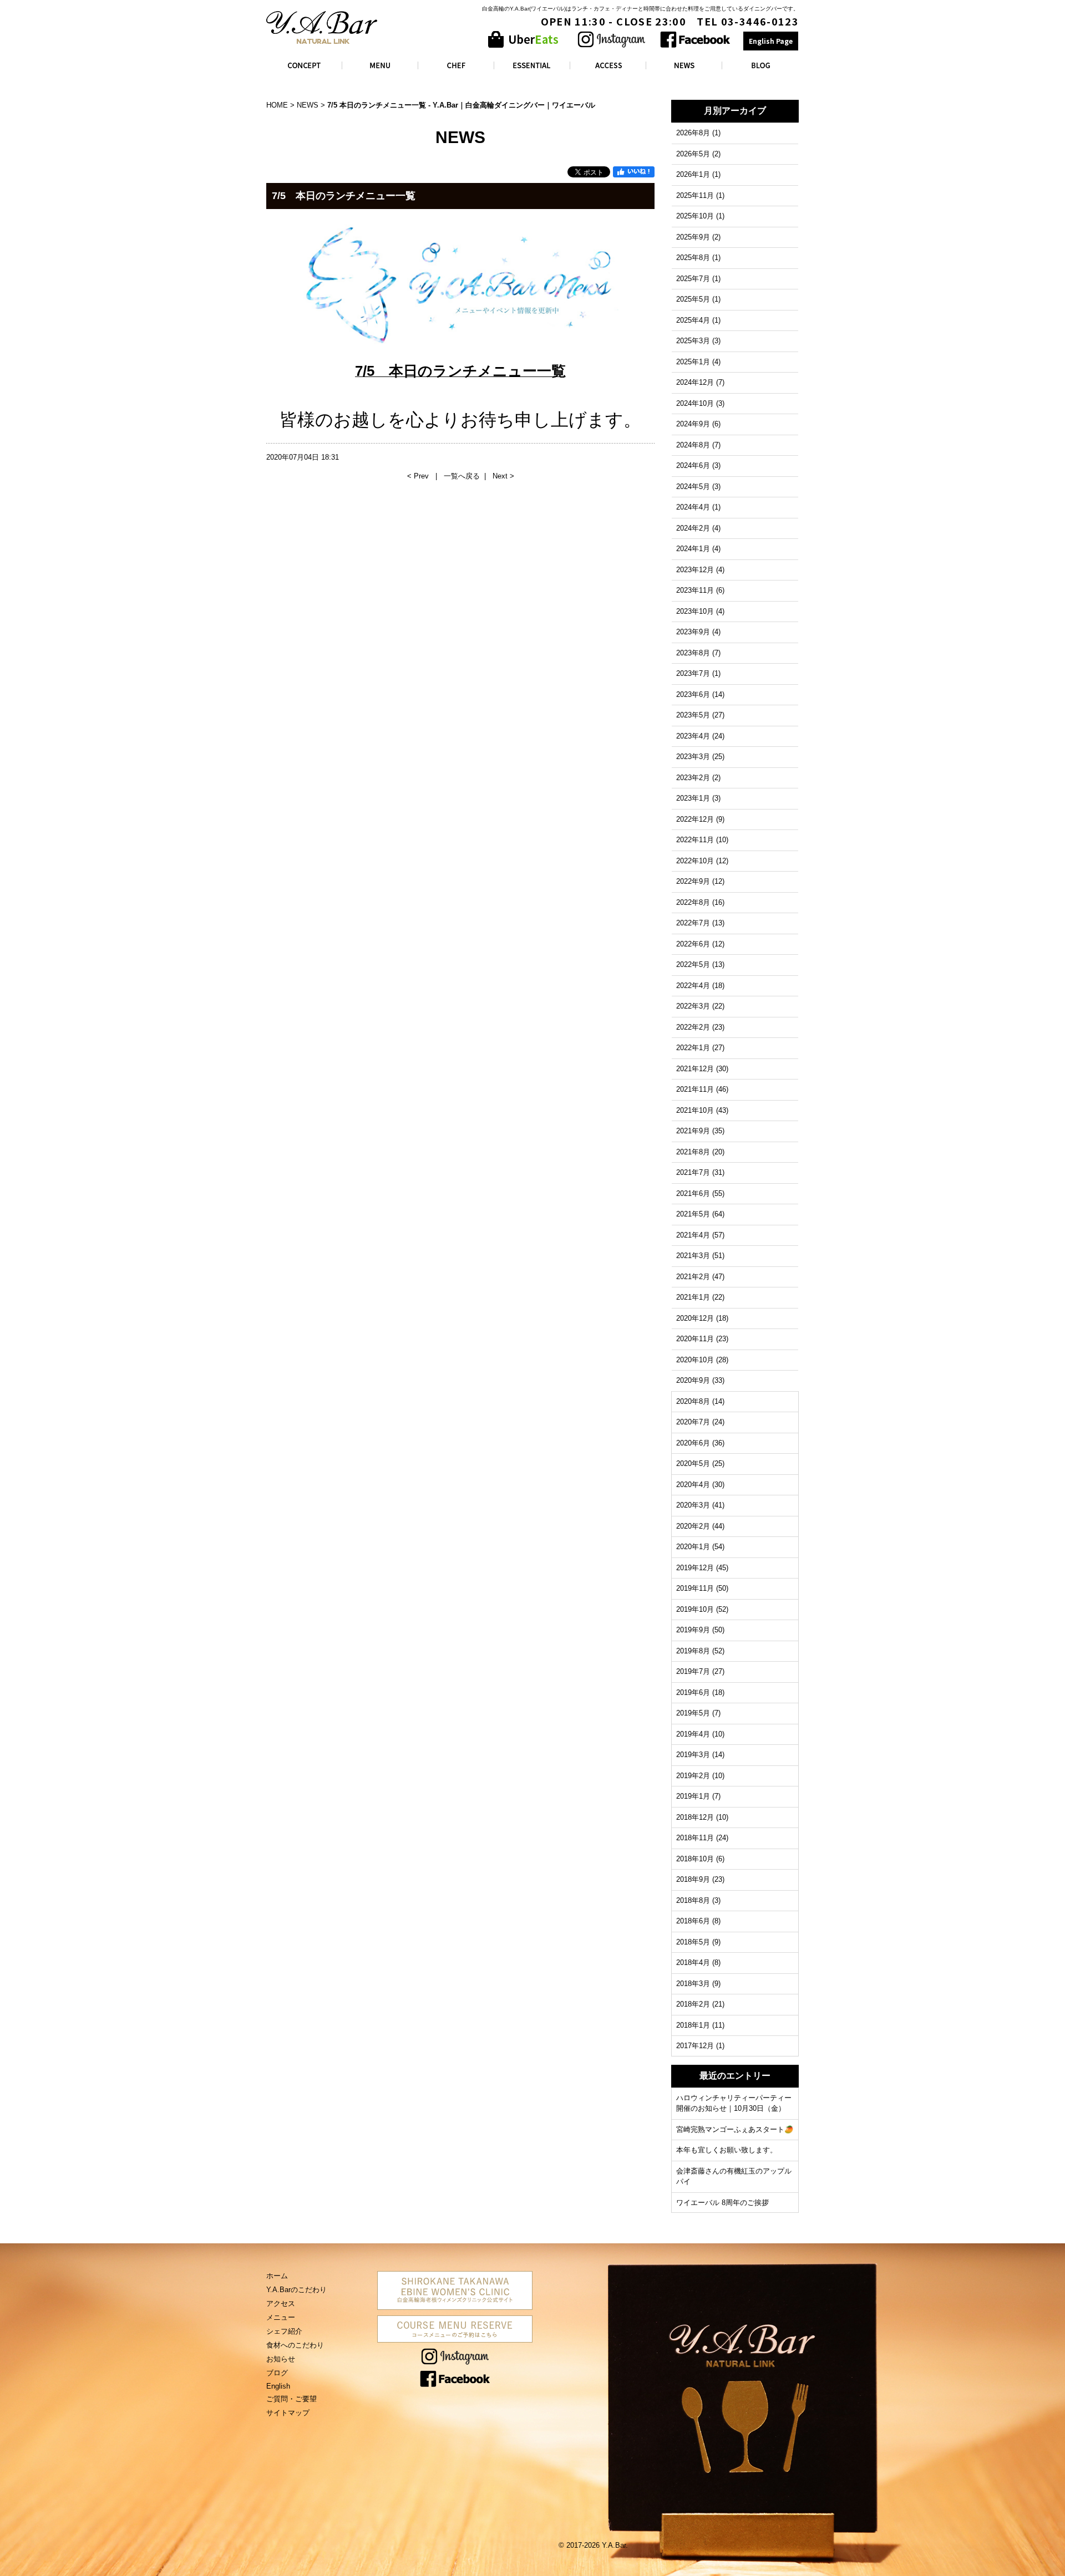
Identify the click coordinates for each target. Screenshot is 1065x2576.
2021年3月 (693, 1256)
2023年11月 (695, 590)
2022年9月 (693, 881)
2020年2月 (693, 1526)
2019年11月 (695, 1588)
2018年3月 (693, 1984)
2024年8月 (693, 445)
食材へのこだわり (295, 2345)
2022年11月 (695, 840)
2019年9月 (693, 1630)
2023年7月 (693, 673)
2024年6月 (693, 465)
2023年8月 (693, 653)
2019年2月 (693, 1776)
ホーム (277, 2276)
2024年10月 (695, 403)
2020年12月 (695, 1318)
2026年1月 (693, 174)
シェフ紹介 (284, 2331)
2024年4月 (693, 507)
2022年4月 (693, 986)
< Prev (419, 476)
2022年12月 (695, 819)
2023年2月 (693, 778)
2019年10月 (695, 1609)
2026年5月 (693, 154)
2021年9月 (693, 1131)
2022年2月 (693, 1027)
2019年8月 (693, 1651)
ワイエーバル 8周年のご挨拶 (722, 2203)
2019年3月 (693, 1755)
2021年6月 (693, 1193)
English (278, 2386)
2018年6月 (693, 1921)
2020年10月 (695, 1360)
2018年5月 (693, 1942)
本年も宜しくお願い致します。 (727, 2150)
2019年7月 (693, 1671)
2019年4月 (693, 1734)
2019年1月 (693, 1796)
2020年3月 (693, 1505)
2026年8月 (693, 133)
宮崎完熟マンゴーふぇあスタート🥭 (735, 2129)
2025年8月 (693, 258)
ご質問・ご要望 (291, 2399)
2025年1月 (693, 362)
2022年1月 (693, 1048)
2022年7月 (693, 923)
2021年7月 (693, 1172)
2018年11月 (695, 1838)
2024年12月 (695, 382)
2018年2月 (693, 2004)
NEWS (308, 105)
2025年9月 (693, 237)
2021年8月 (693, 1152)
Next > (503, 476)
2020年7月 (693, 1422)
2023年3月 (693, 757)
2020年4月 (693, 1485)
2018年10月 (695, 1859)
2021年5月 (693, 1214)
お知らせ (281, 2359)
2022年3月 (693, 1006)
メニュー (281, 2317)
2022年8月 (693, 902)
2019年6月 (693, 1692)
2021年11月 (695, 1089)
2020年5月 (693, 1463)
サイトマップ (288, 2413)
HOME (277, 105)
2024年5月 (693, 487)
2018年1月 (693, 2025)
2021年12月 (695, 1069)
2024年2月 (693, 528)
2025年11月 (695, 195)
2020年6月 (693, 1443)
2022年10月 (695, 861)
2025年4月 (693, 320)
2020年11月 (695, 1339)
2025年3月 (693, 341)
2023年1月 (693, 798)
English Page (771, 41)
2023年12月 (695, 570)
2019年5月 (693, 1713)
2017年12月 (695, 2046)
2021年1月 (693, 1297)
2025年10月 (695, 216)
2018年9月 (693, 1879)
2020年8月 (693, 1401)
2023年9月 (693, 632)
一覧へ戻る (462, 476)
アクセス (281, 2303)
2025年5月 (693, 299)
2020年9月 (693, 1380)
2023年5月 (693, 715)
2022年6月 (693, 944)
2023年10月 (695, 611)
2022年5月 (693, 964)
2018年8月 (693, 1900)
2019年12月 (695, 1568)
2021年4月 (693, 1235)
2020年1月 (693, 1547)
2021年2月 (693, 1277)
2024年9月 (693, 424)
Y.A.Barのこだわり (296, 2290)
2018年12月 (695, 1817)
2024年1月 (693, 549)
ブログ (277, 2373)
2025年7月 (693, 279)
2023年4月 (693, 736)
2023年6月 (693, 694)
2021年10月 (695, 1110)
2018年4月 (693, 1962)
